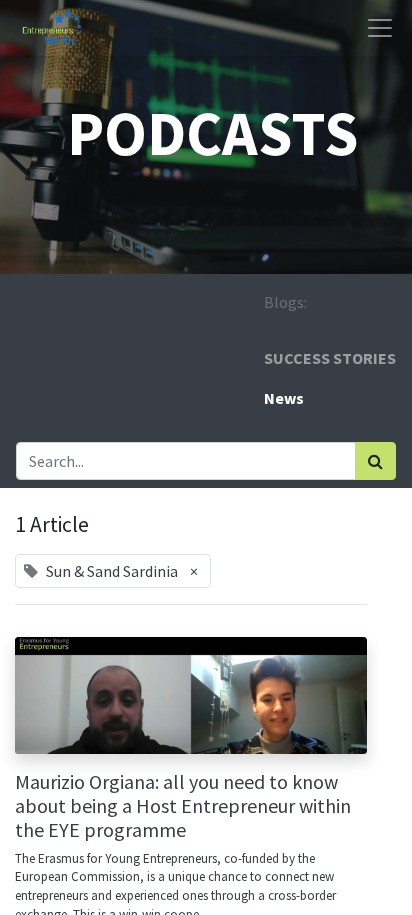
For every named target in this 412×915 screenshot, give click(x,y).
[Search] (375, 461)
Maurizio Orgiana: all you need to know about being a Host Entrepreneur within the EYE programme (183, 806)
